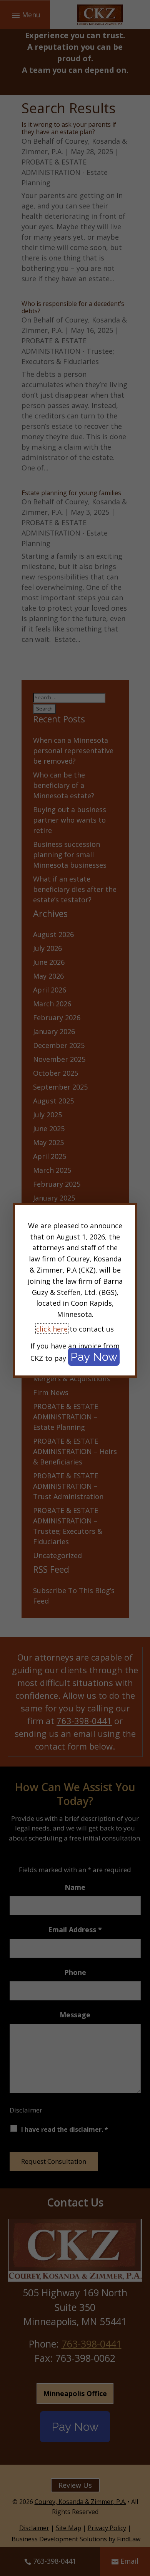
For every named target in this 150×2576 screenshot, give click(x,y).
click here (52, 1329)
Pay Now (94, 1357)
